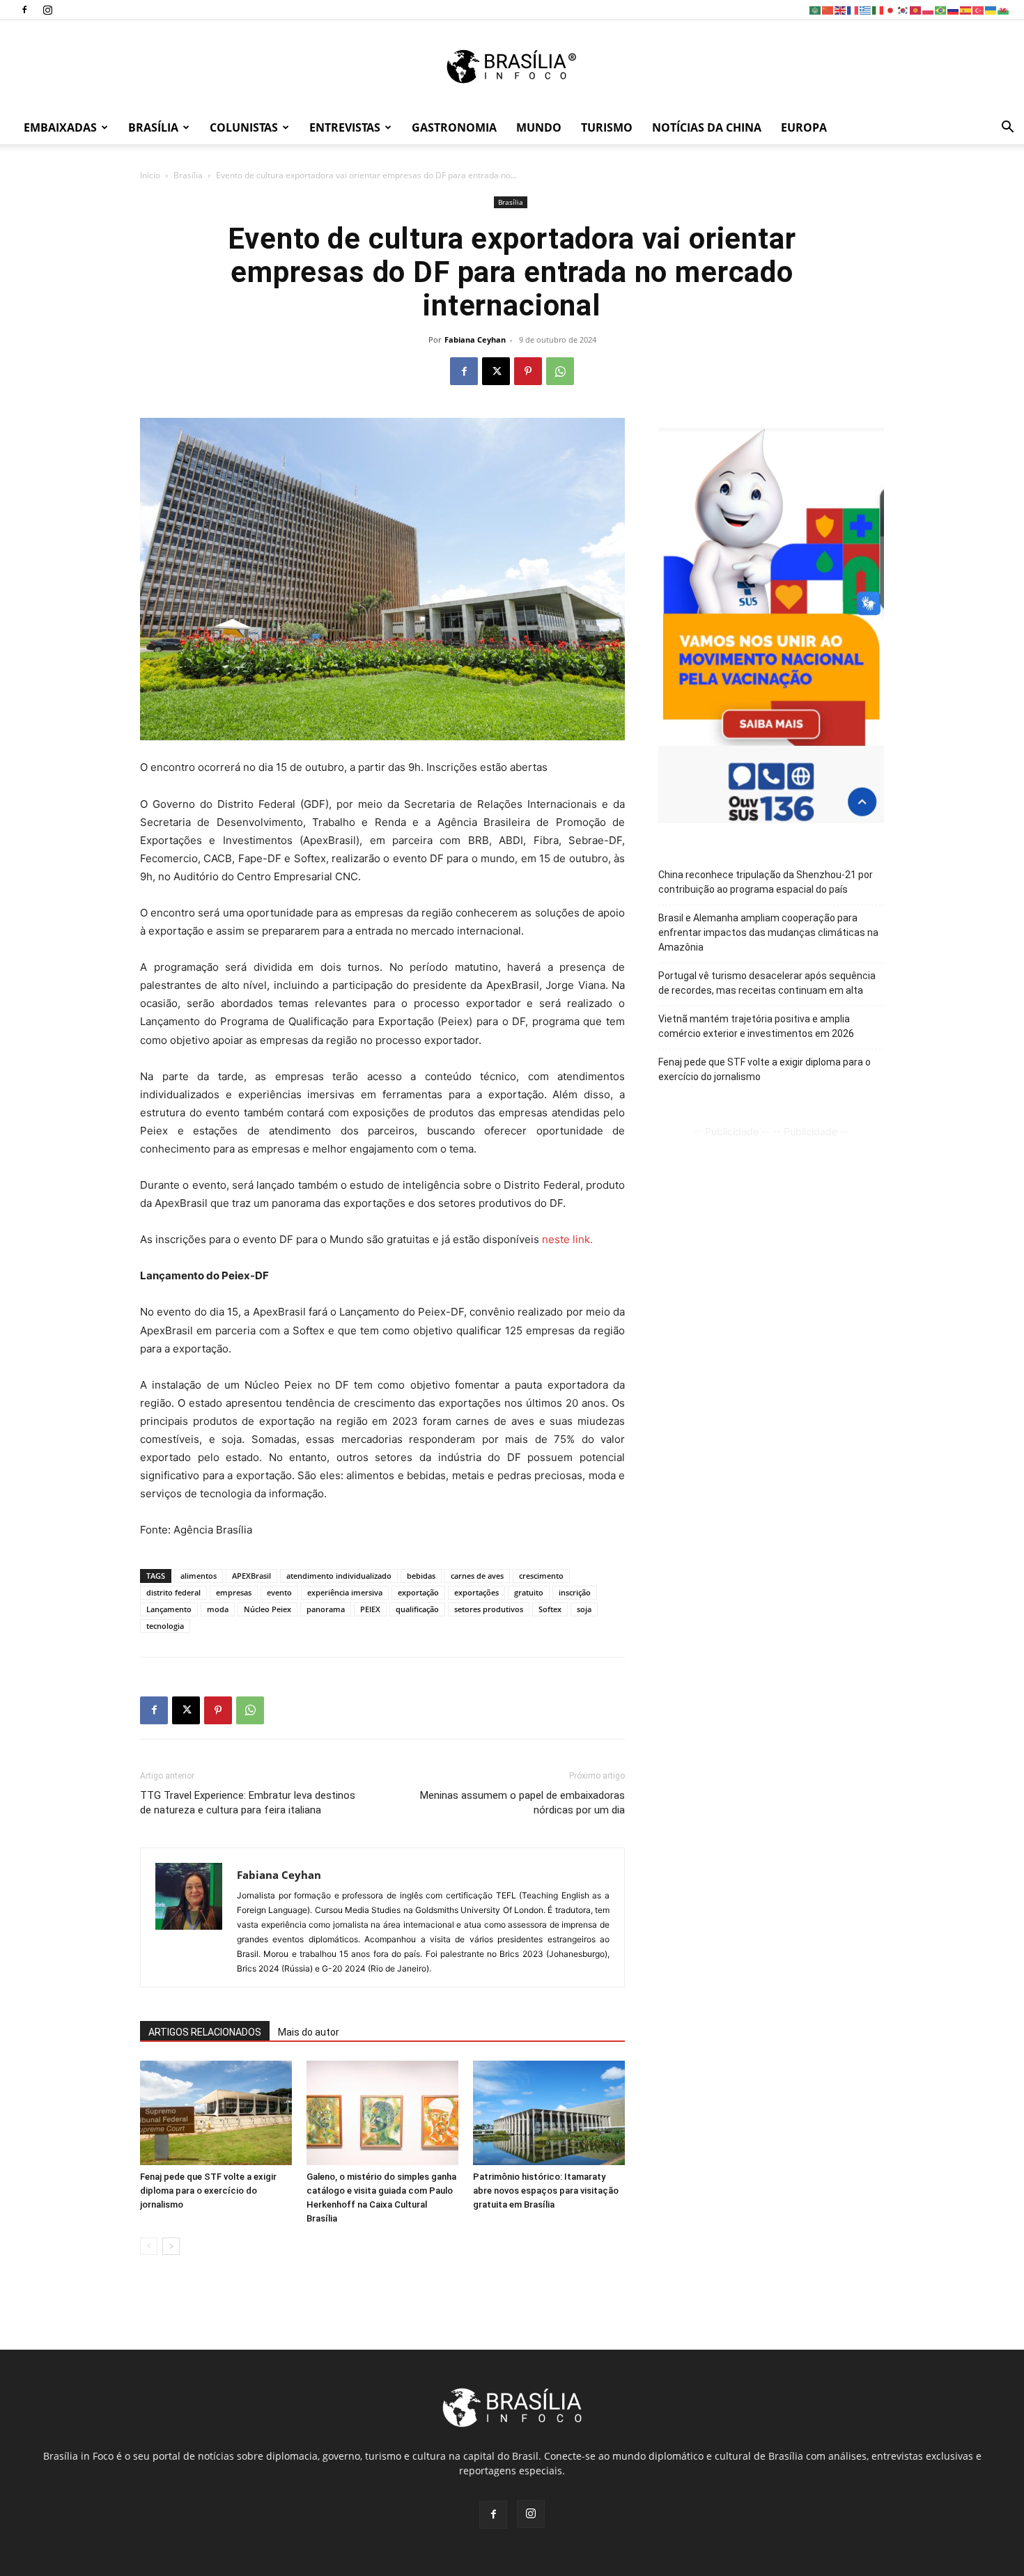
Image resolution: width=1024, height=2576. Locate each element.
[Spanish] (966, 9)
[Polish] (929, 9)
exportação (418, 1592)
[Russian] (954, 9)
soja (584, 1609)
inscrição (575, 1592)
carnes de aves (477, 1576)
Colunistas (244, 127)
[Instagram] (47, 10)
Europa (804, 127)
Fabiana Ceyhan (475, 339)
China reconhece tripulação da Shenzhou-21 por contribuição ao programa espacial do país (766, 882)
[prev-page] (149, 2246)
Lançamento (169, 1609)
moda (218, 1609)
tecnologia (165, 1626)
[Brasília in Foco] (512, 67)
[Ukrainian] (991, 9)
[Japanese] (891, 9)
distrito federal (173, 1592)
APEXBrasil (251, 1576)
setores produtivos (489, 1609)
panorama (326, 1609)
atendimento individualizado (339, 1576)
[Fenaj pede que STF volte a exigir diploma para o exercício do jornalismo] (216, 2113)
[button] (1007, 128)
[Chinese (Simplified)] (828, 9)
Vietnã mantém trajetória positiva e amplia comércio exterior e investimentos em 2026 (756, 1026)
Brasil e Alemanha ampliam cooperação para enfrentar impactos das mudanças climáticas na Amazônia (768, 932)
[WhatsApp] (560, 371)
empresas (234, 1592)
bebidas (421, 1576)
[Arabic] (816, 9)
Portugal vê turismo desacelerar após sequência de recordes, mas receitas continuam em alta (767, 983)
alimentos (199, 1576)
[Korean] (903, 9)
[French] (853, 9)
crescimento (541, 1576)
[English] (841, 9)
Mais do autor (309, 2032)
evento (279, 1592)
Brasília (153, 127)
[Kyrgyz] (916, 9)
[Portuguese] (941, 9)
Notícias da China (707, 127)
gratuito (529, 1592)
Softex (550, 1609)
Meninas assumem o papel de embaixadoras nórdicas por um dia (522, 1803)
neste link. (567, 1239)
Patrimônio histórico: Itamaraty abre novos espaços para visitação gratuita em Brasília (546, 2191)
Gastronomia (454, 127)
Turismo (607, 127)
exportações (476, 1592)
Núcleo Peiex (267, 1609)
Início (150, 175)
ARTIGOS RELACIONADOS (205, 2032)
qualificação (417, 1609)
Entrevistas (345, 127)
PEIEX (370, 1609)
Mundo (539, 127)
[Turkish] (979, 9)
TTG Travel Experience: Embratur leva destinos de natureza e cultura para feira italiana (248, 1803)
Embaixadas (60, 127)
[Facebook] (24, 10)
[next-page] (171, 2246)
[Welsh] (1004, 9)
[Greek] (866, 9)
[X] (496, 371)
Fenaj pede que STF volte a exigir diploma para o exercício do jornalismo (208, 2191)
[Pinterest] (528, 371)
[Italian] (878, 9)
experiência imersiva (345, 1592)
